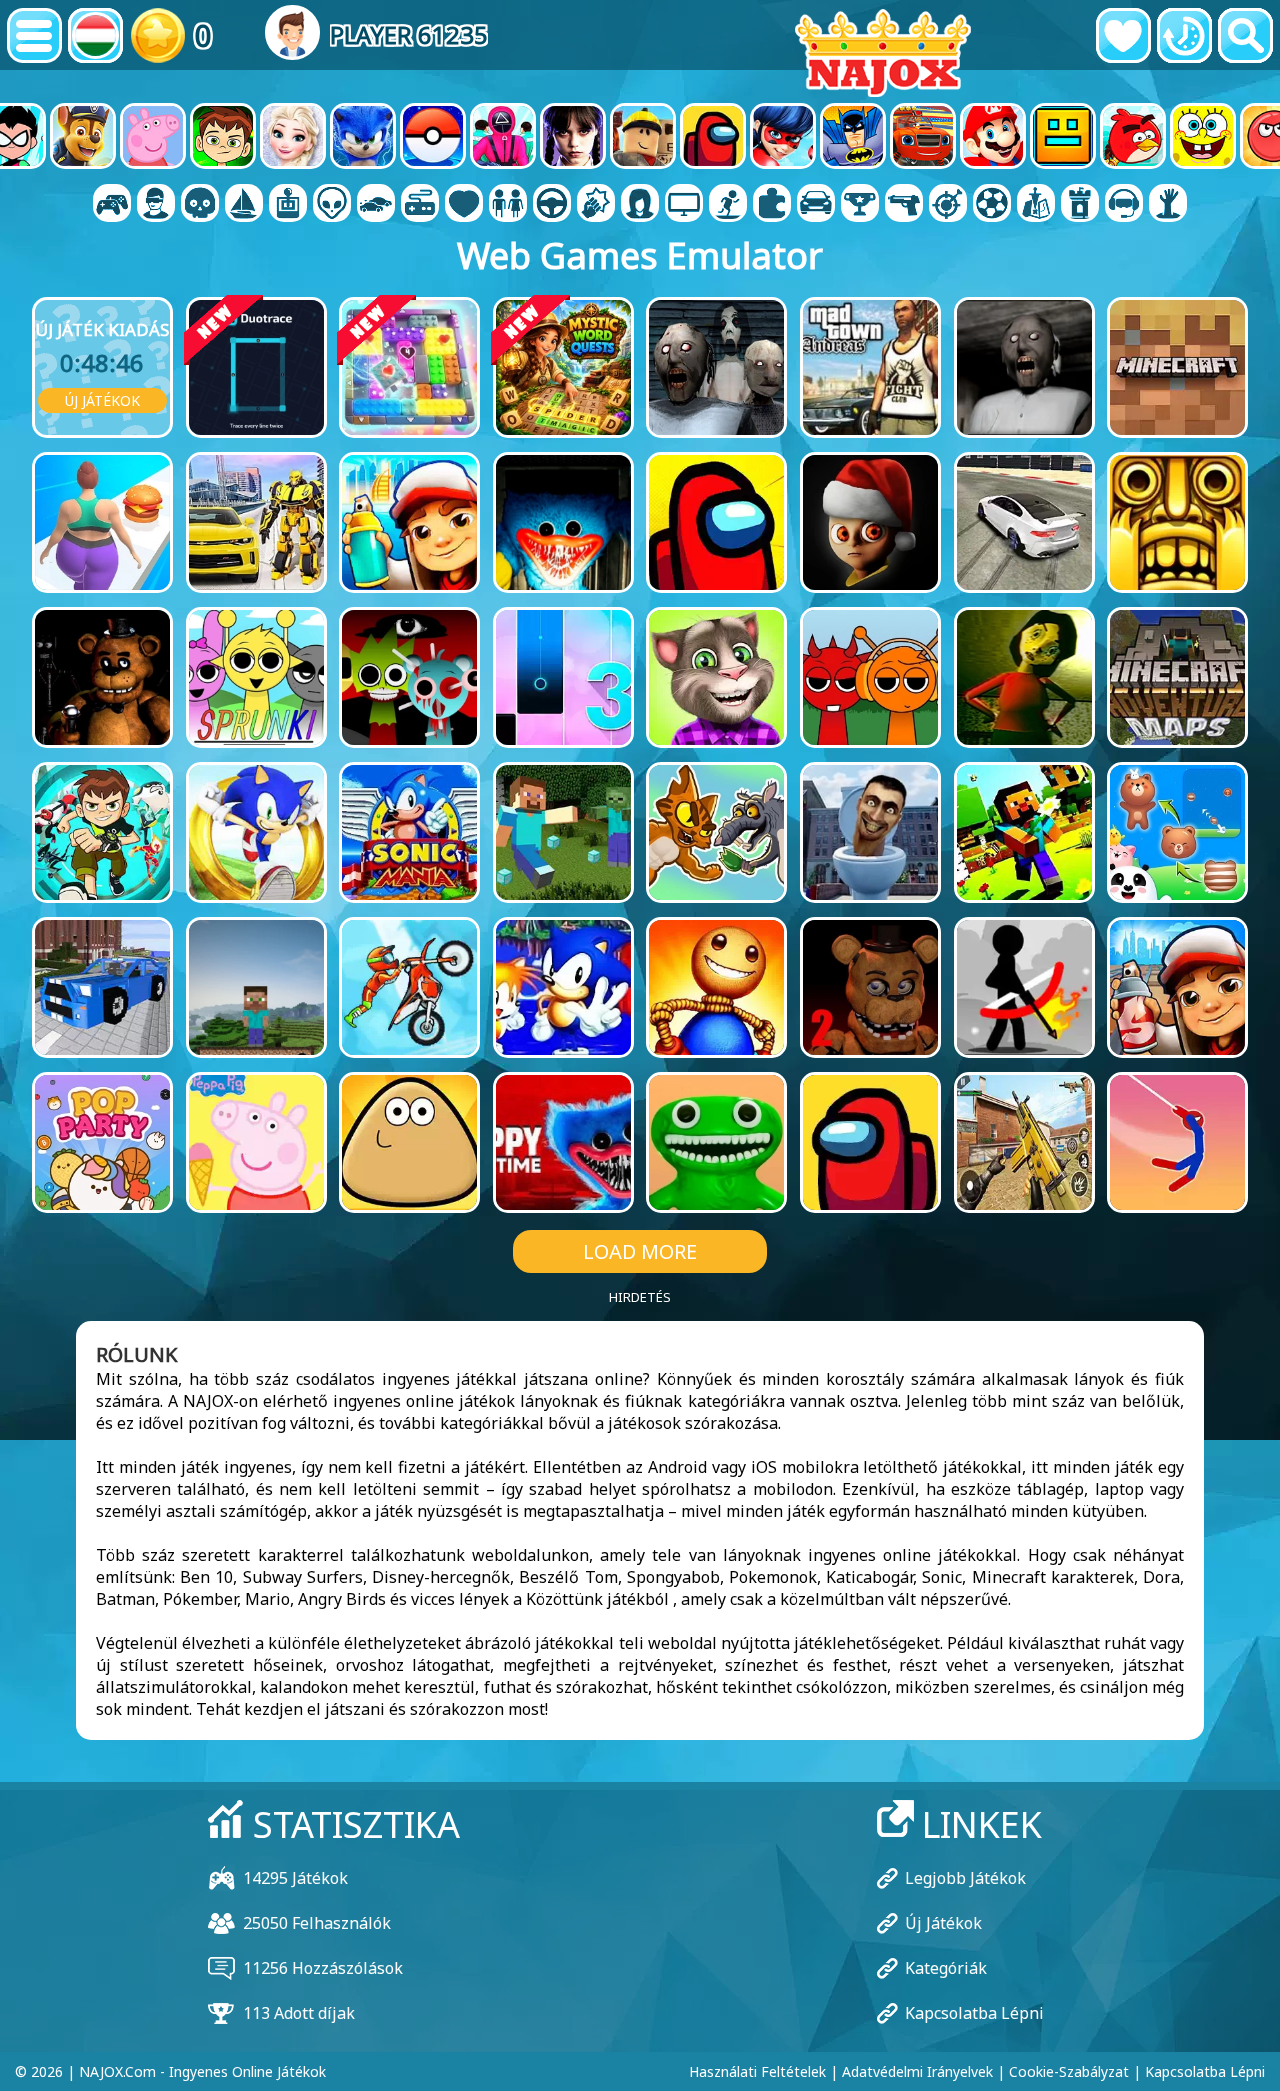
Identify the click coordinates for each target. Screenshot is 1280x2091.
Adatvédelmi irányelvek (917, 2071)
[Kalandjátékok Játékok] (244, 205)
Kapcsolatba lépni (974, 2013)
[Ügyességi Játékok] (948, 205)
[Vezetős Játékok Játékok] (552, 205)
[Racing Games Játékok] (816, 205)
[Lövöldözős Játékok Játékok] (904, 205)
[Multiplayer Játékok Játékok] (684, 205)
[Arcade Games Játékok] (288, 205)
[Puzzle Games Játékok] (772, 205)
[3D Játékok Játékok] (156, 205)
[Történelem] (1184, 35)
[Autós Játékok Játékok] (376, 205)
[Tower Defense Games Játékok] (1080, 205)
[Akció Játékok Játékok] (200, 205)
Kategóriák (946, 1968)
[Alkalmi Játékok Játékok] (420, 205)
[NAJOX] (883, 52)
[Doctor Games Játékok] (464, 205)
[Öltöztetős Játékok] (508, 205)
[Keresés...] (1245, 35)
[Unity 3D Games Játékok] (1124, 205)
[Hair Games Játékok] (640, 205)
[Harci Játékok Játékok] (596, 205)
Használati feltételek (757, 2071)
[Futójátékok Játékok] (860, 205)
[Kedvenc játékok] (1123, 35)
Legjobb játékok (965, 1878)
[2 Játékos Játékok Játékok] (112, 205)
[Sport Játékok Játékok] (992, 205)
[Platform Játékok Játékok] (728, 205)
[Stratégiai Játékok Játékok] (1036, 205)
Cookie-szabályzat (1069, 2071)
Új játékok (102, 400)
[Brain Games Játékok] (332, 205)
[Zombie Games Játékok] (1168, 205)
